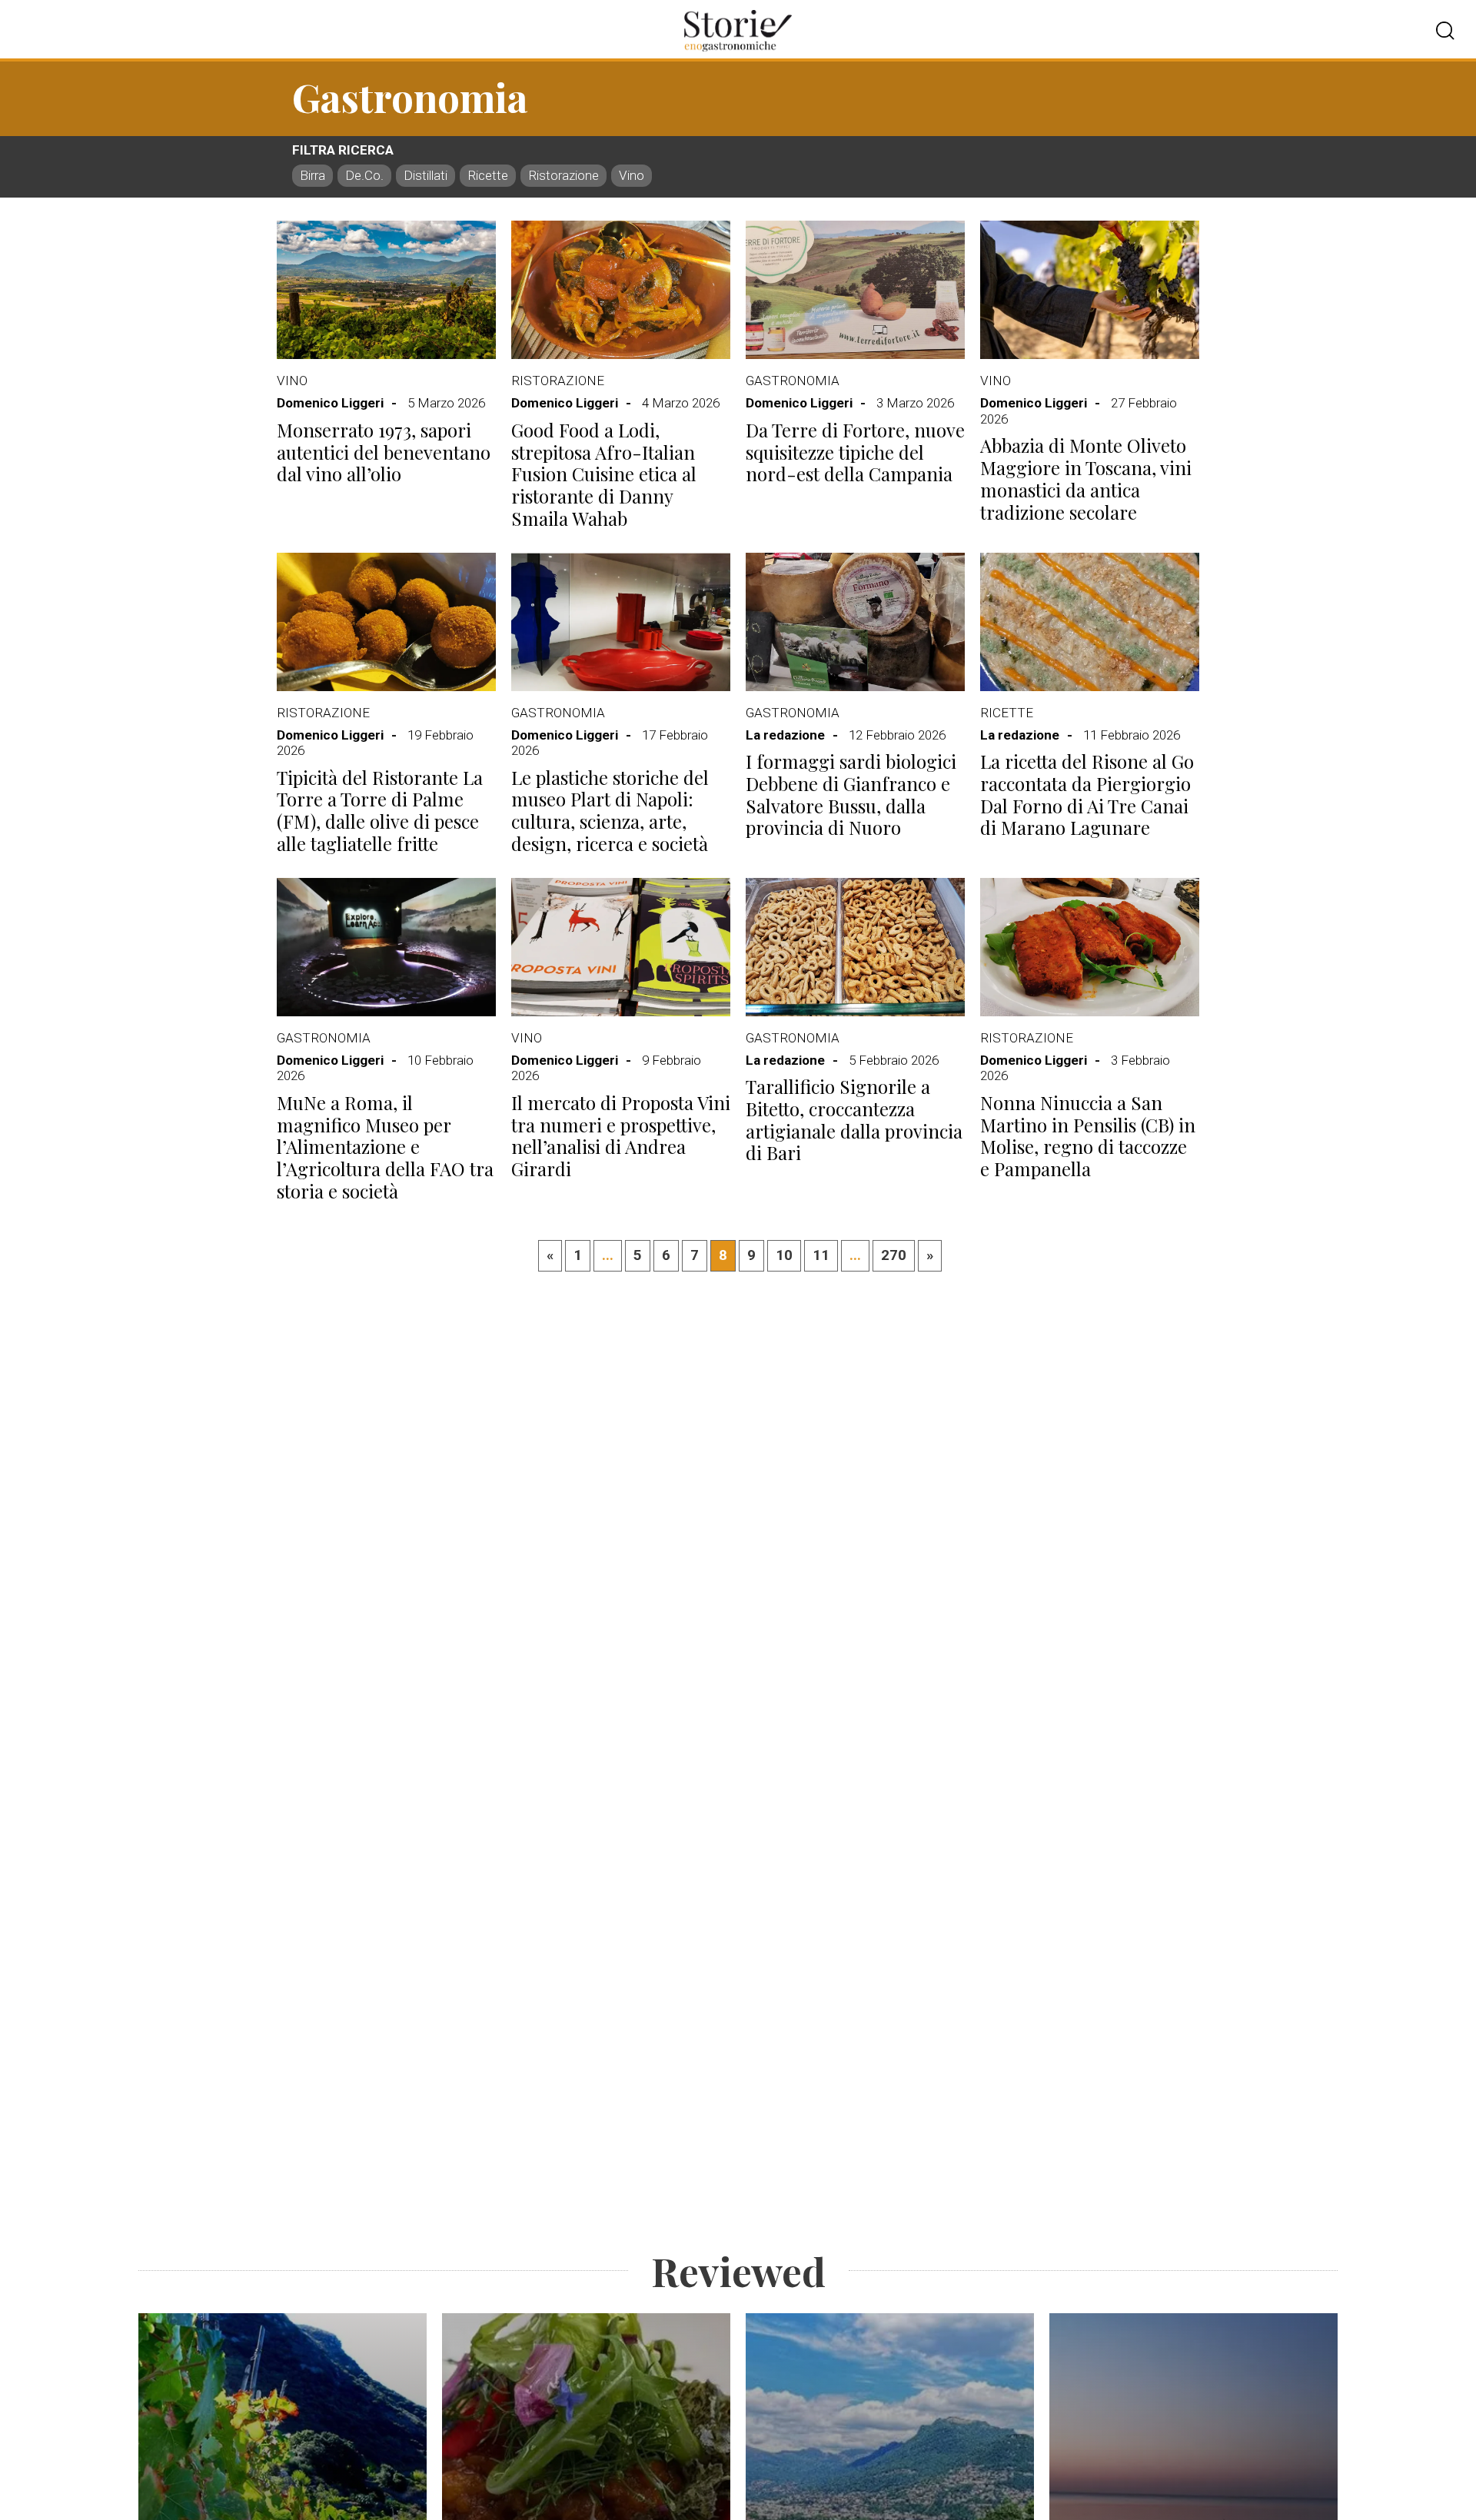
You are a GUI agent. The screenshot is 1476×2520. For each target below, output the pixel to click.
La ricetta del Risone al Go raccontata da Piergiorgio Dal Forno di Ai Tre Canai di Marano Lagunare (1087, 795)
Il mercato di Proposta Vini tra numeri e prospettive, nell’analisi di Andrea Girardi (621, 1136)
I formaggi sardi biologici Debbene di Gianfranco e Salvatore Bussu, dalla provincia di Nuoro (851, 795)
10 (784, 1255)
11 (821, 1255)
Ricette (488, 175)
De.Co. (364, 175)
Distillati (426, 175)
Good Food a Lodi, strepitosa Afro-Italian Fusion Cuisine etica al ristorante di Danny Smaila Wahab (604, 474)
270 (894, 1255)
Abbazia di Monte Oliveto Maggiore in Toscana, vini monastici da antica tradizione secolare (1086, 479)
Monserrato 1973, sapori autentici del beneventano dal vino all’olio (384, 452)
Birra (312, 175)
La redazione (785, 735)
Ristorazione (563, 175)
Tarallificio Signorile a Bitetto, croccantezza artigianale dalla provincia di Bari (854, 1120)
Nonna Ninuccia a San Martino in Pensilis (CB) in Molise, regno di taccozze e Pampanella (1088, 1136)
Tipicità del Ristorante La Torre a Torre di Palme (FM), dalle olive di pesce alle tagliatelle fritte (380, 811)
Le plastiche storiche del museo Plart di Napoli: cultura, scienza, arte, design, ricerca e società (610, 811)
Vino (632, 175)
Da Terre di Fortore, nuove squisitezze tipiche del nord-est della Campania (855, 452)
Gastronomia (793, 381)
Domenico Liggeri (330, 403)
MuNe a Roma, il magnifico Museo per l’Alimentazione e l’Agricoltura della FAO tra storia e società (385, 1147)
